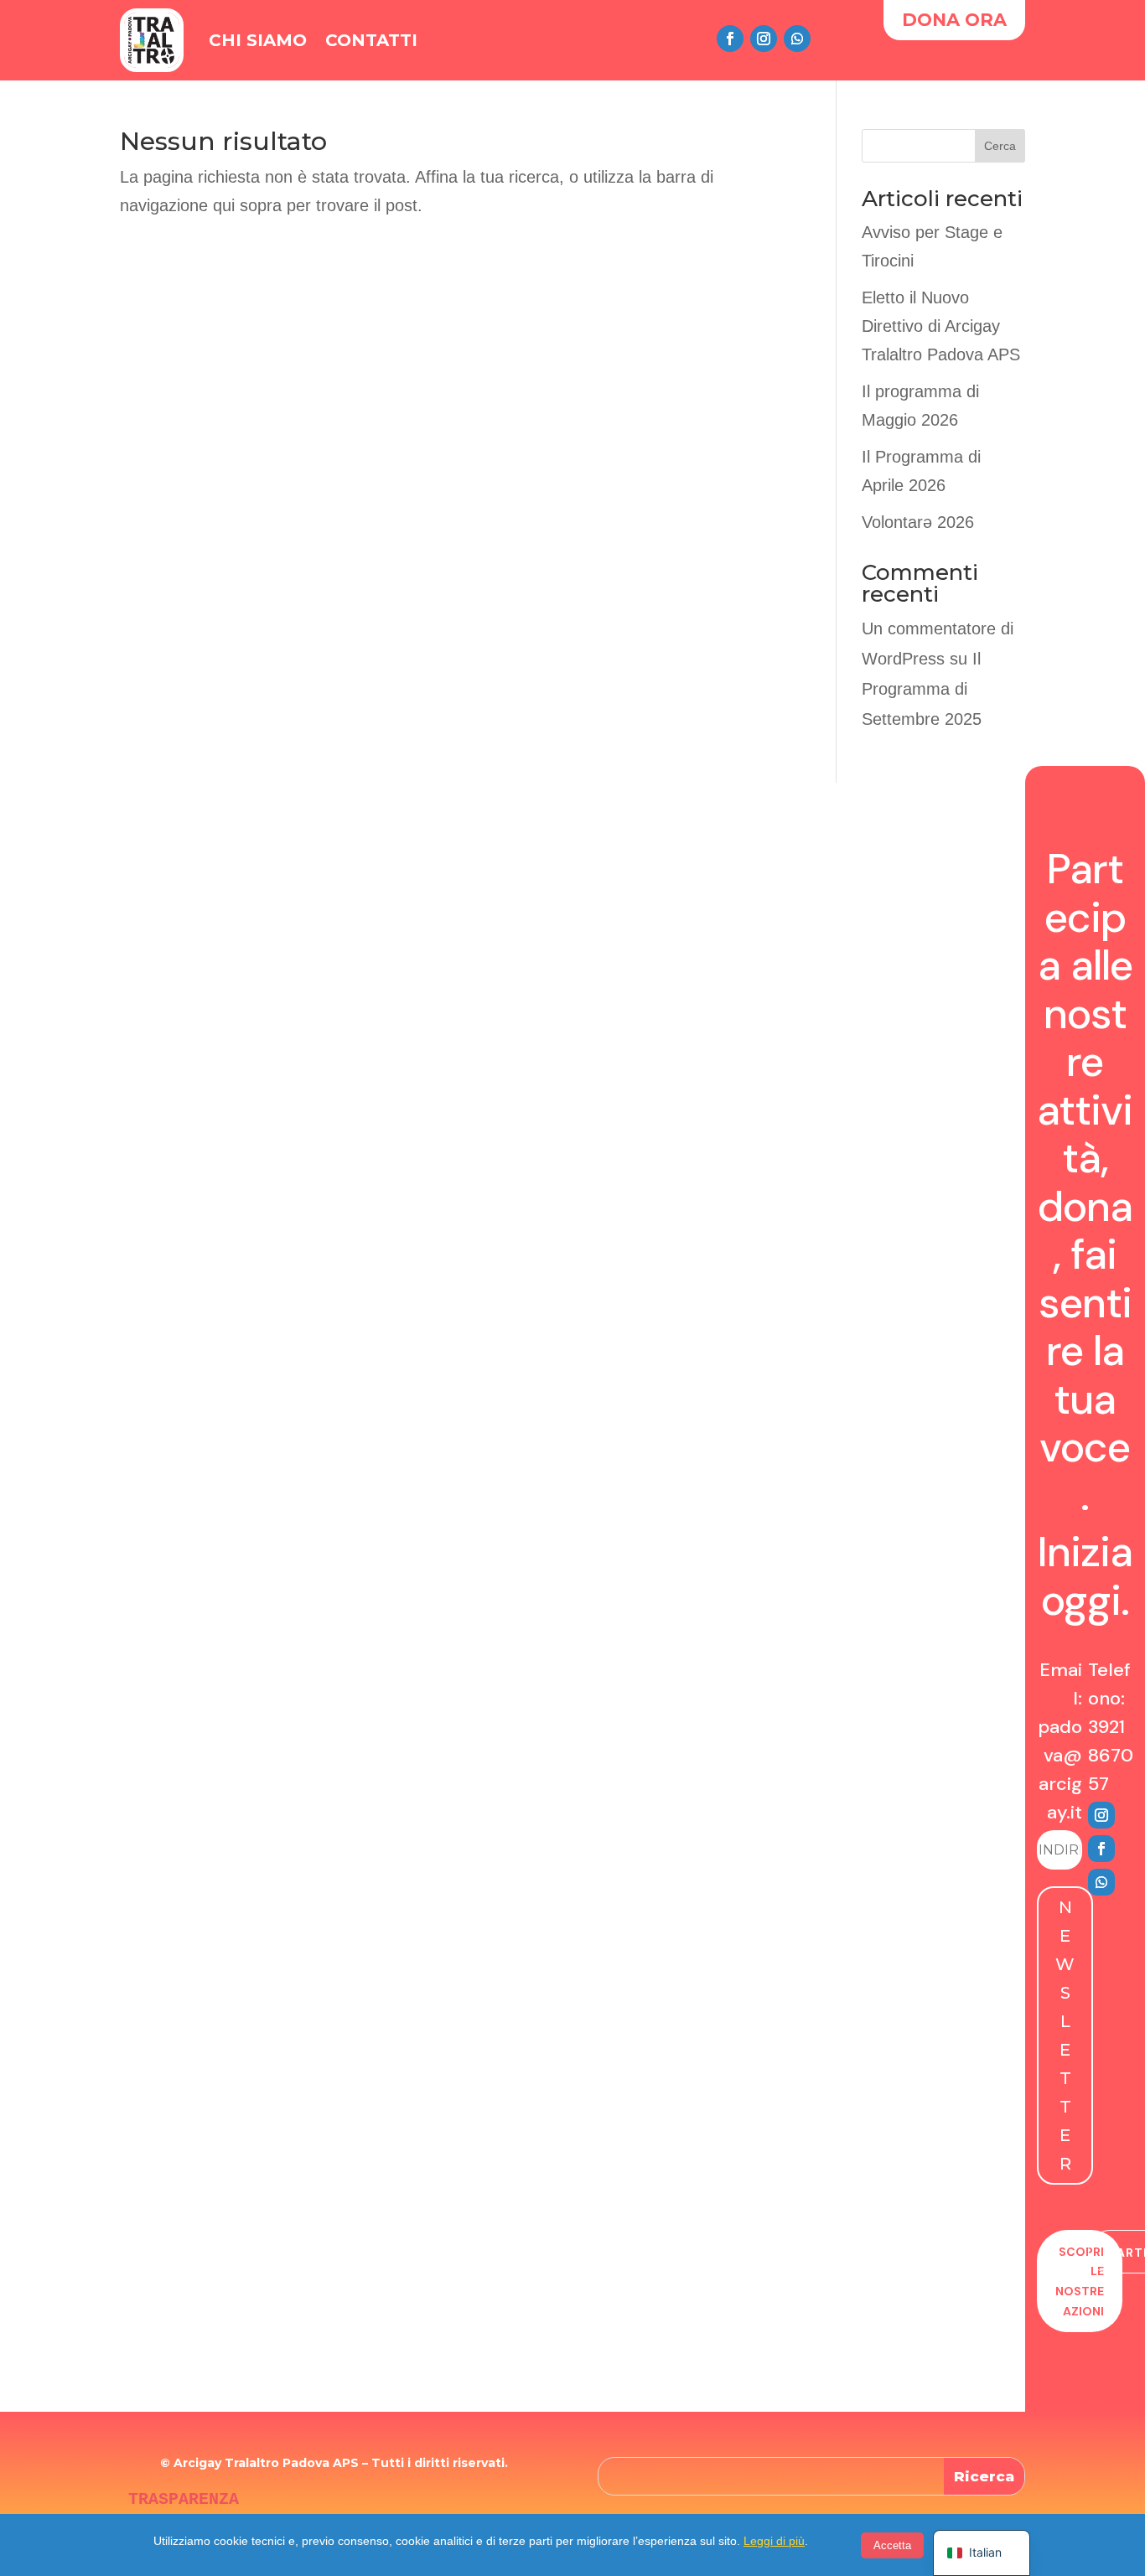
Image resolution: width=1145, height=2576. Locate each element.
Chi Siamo (258, 40)
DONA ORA (954, 20)
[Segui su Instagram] (764, 39)
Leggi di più (774, 2541)
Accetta (892, 2545)
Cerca (1000, 146)
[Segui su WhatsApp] (797, 39)
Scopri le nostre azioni (1080, 2281)
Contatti (371, 40)
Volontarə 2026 (918, 522)
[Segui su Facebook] (730, 39)
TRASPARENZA (184, 2499)
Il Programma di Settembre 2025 (922, 689)
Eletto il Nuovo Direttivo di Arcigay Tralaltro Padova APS (941, 326)
